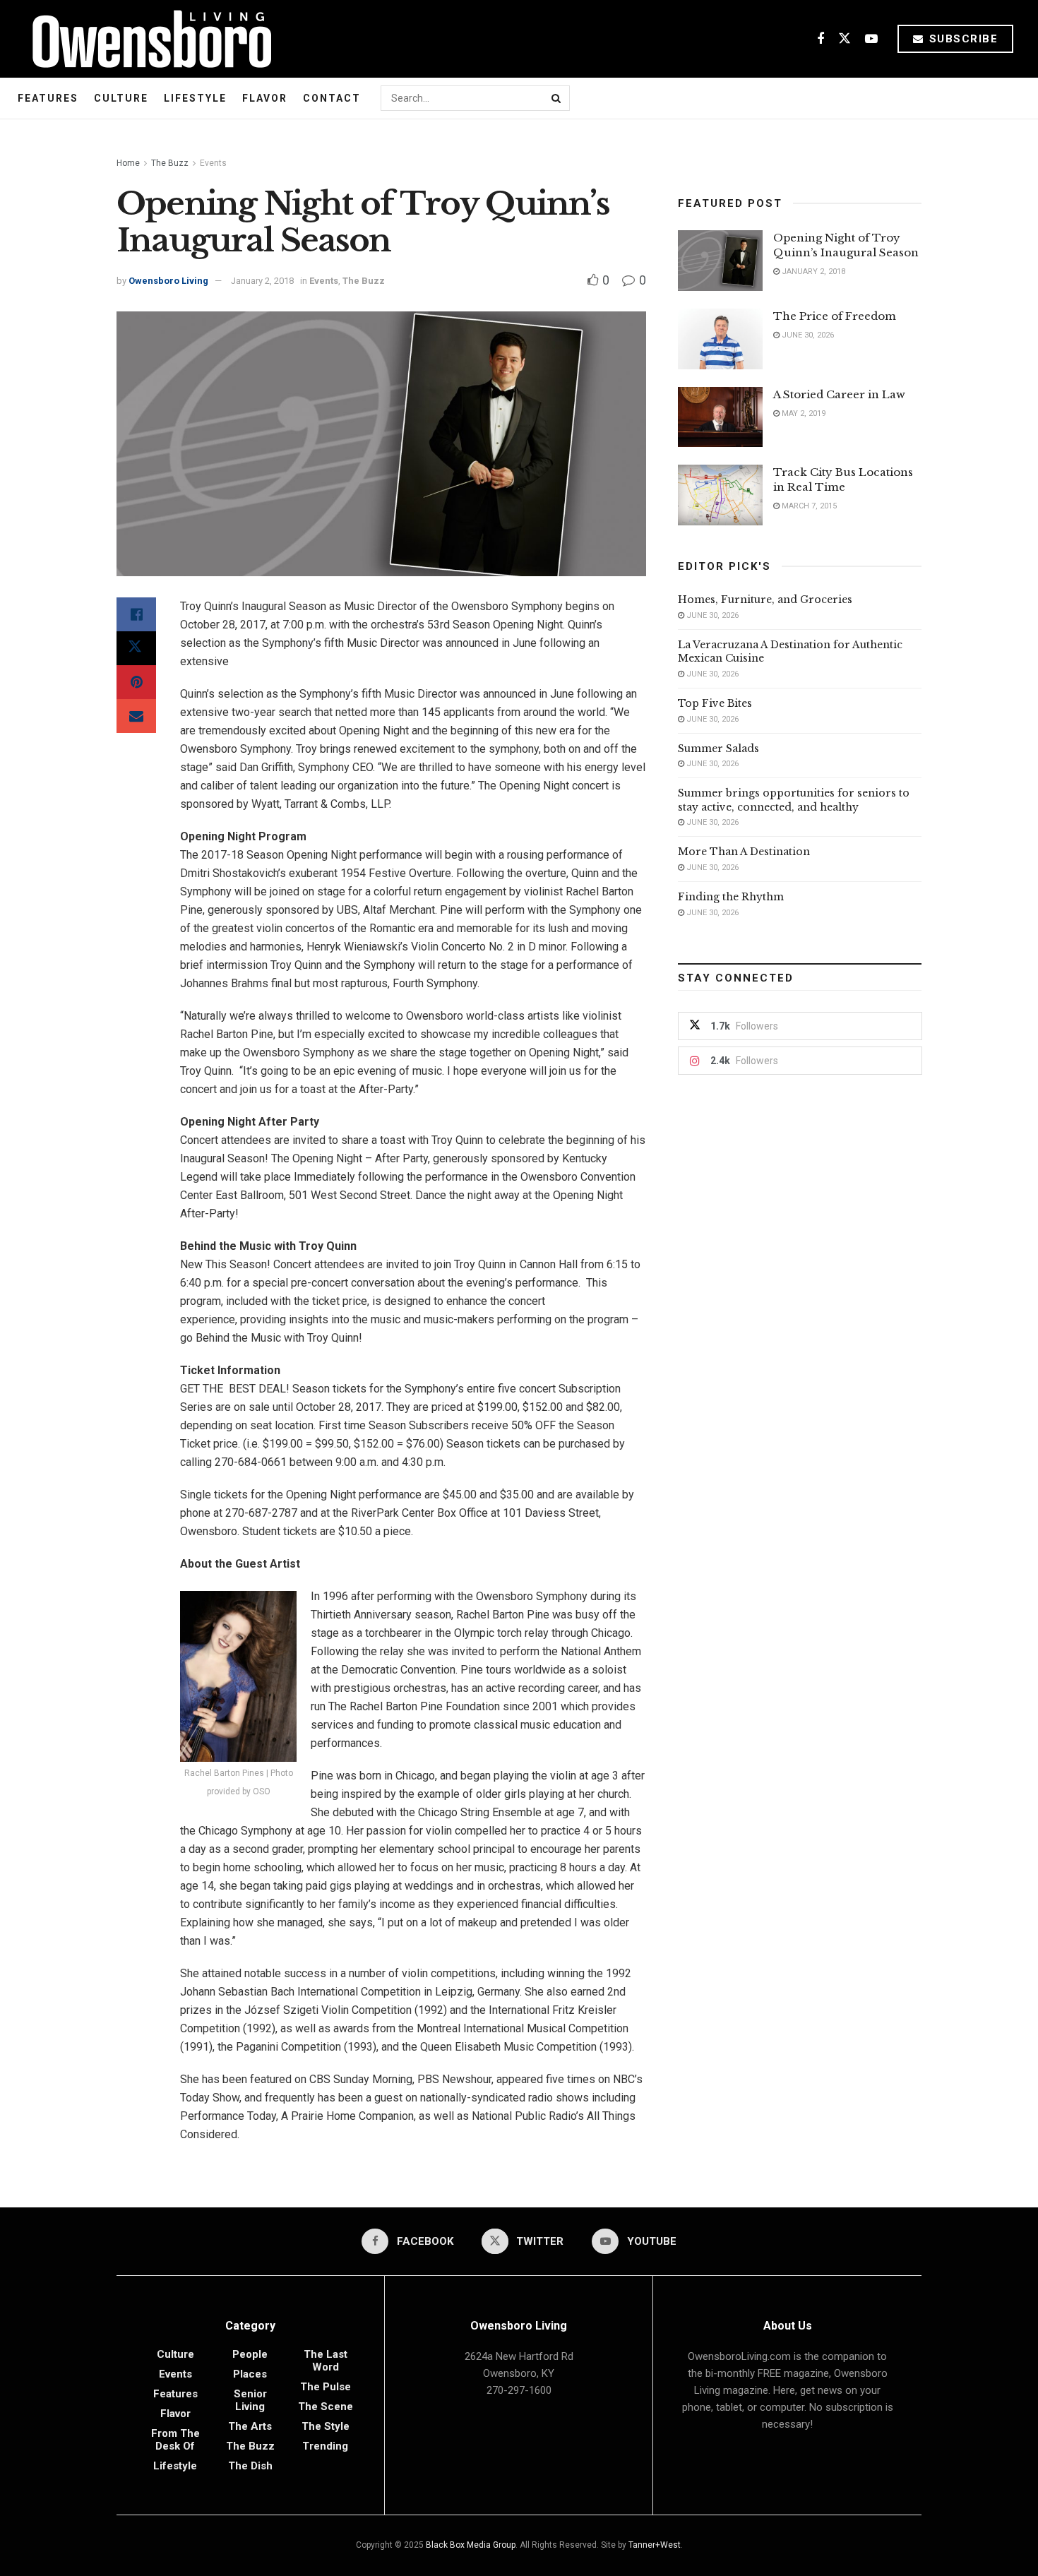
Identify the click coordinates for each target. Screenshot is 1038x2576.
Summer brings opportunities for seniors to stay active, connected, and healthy (794, 800)
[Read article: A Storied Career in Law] (720, 417)
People (250, 2354)
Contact (332, 98)
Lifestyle (195, 98)
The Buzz (170, 163)
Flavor (265, 98)
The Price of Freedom (835, 316)
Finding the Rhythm (731, 897)
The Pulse (326, 2387)
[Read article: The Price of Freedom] (720, 339)
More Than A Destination (744, 852)
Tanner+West (655, 2545)
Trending (325, 2446)
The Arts (250, 2426)
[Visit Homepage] (147, 39)
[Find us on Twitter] (845, 39)
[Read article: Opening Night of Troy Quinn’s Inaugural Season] (720, 261)
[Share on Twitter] (136, 648)
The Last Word (326, 2361)
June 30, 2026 (807, 335)
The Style (326, 2426)
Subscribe (961, 39)
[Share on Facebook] (136, 614)
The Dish (250, 2466)
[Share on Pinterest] (136, 682)
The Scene (326, 2407)
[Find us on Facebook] (821, 39)
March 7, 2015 (808, 506)
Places (250, 2374)
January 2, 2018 (262, 281)
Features (48, 98)
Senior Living (250, 2400)
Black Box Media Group (471, 2545)
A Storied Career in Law (839, 394)
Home (128, 163)
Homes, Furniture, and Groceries (765, 600)
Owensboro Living (168, 281)
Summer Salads (718, 749)
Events (213, 163)
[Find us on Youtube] (871, 39)
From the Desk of (175, 2440)
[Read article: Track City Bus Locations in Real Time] (720, 495)
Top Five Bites (715, 703)
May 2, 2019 (803, 413)
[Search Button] (557, 98)
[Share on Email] (136, 716)
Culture (121, 98)
